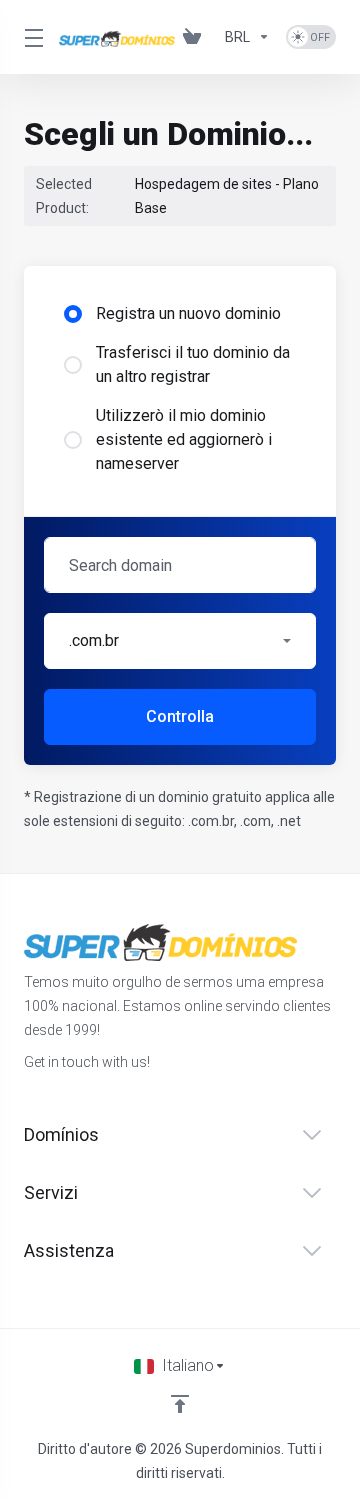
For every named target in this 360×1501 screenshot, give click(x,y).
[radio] (73, 314)
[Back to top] (180, 1404)
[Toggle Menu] (29, 37)
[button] (180, 641)
